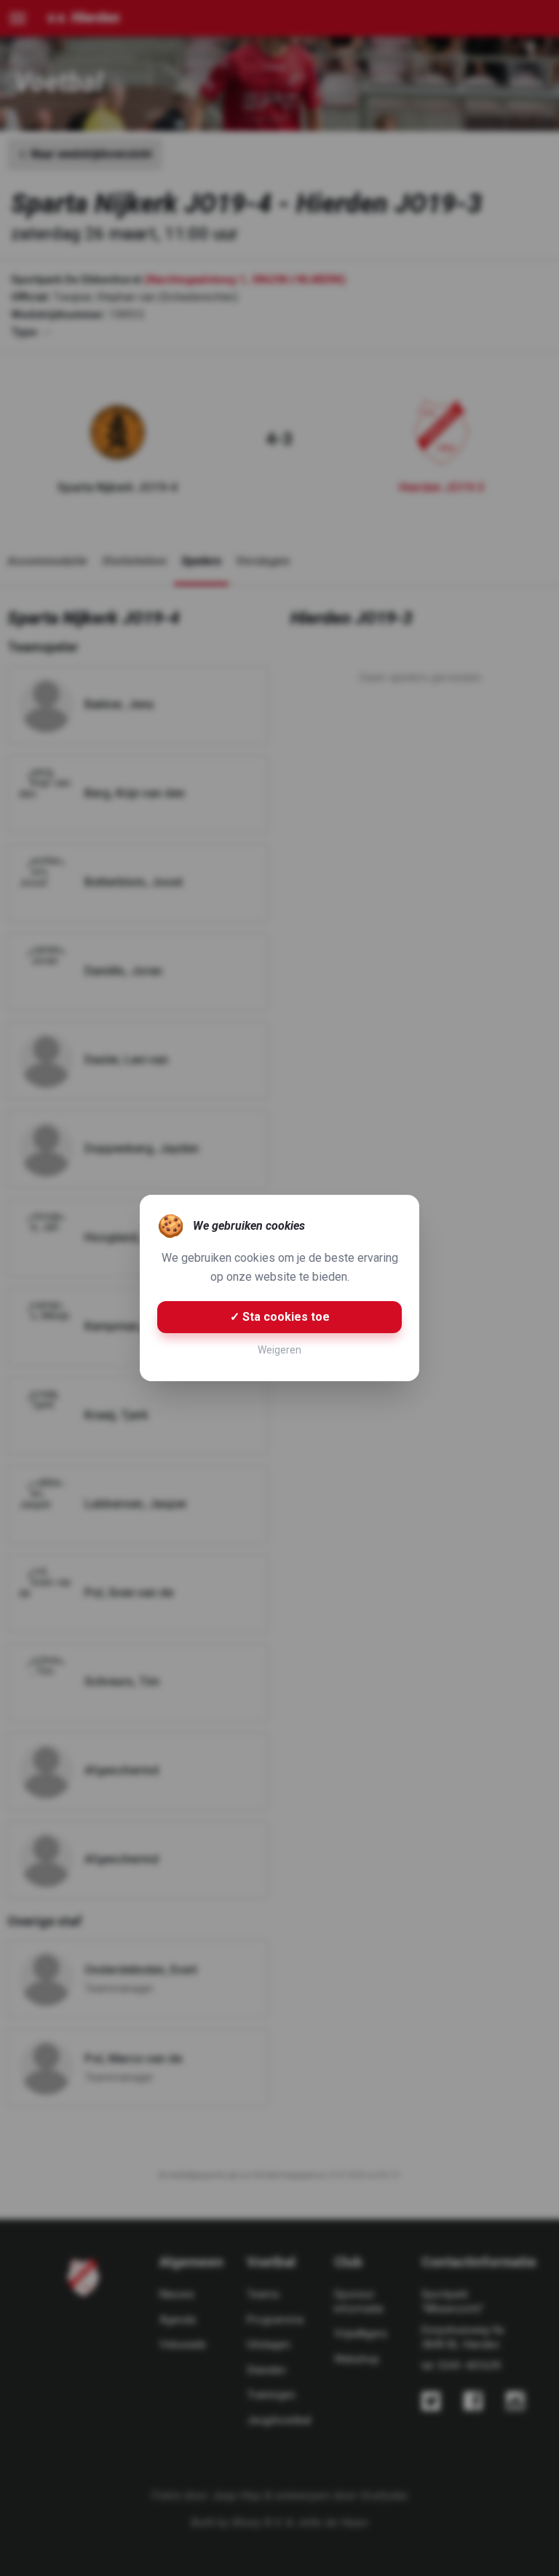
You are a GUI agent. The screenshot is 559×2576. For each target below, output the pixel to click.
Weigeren (279, 1350)
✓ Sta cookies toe (280, 1317)
